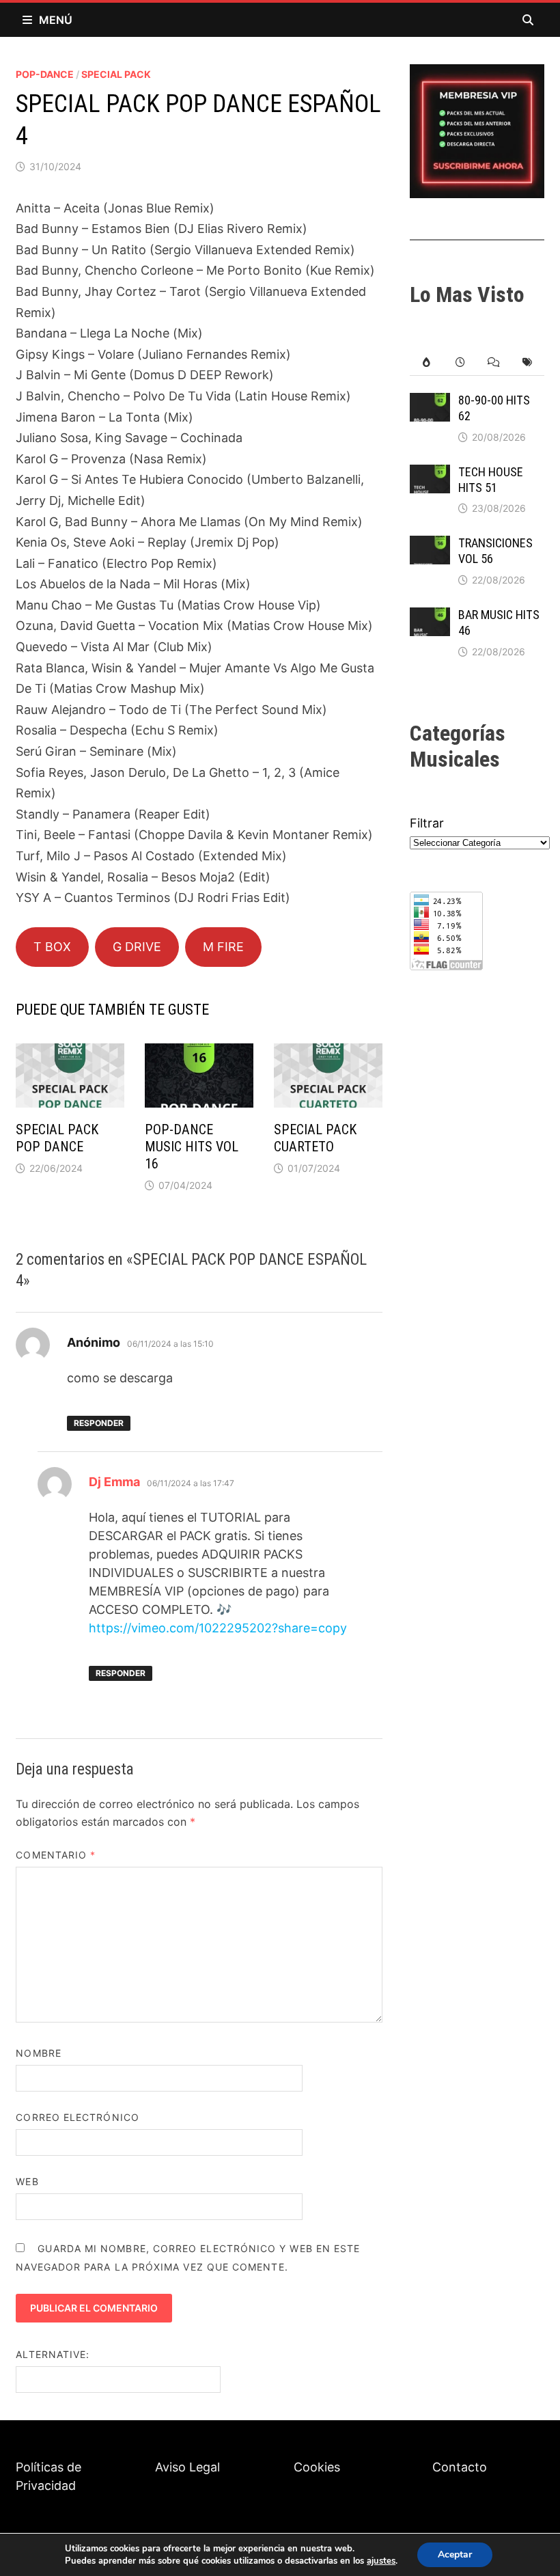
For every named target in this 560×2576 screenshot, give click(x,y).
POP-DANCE (45, 74)
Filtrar (427, 823)
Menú (56, 20)
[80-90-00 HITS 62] (430, 402)
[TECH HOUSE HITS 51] (430, 474)
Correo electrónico (77, 2117)
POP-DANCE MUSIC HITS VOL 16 (192, 1147)
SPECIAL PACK (116, 74)
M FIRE (223, 947)
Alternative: (53, 2354)
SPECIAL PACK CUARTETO (315, 1138)
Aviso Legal (187, 2467)
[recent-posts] (460, 362)
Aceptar (455, 2554)
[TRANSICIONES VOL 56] (430, 545)
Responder (99, 1423)
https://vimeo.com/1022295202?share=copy (218, 1628)
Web (27, 2181)
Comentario (56, 1855)
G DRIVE (137, 947)
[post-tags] (527, 362)
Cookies (317, 2467)
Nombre (38, 2053)
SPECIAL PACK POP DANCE (57, 1138)
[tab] (426, 362)
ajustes (381, 2561)
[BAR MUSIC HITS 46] (430, 617)
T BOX (52, 947)
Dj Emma (114, 1482)
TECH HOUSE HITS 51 (491, 480)
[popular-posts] (426, 362)
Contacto (460, 2467)
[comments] (493, 362)
